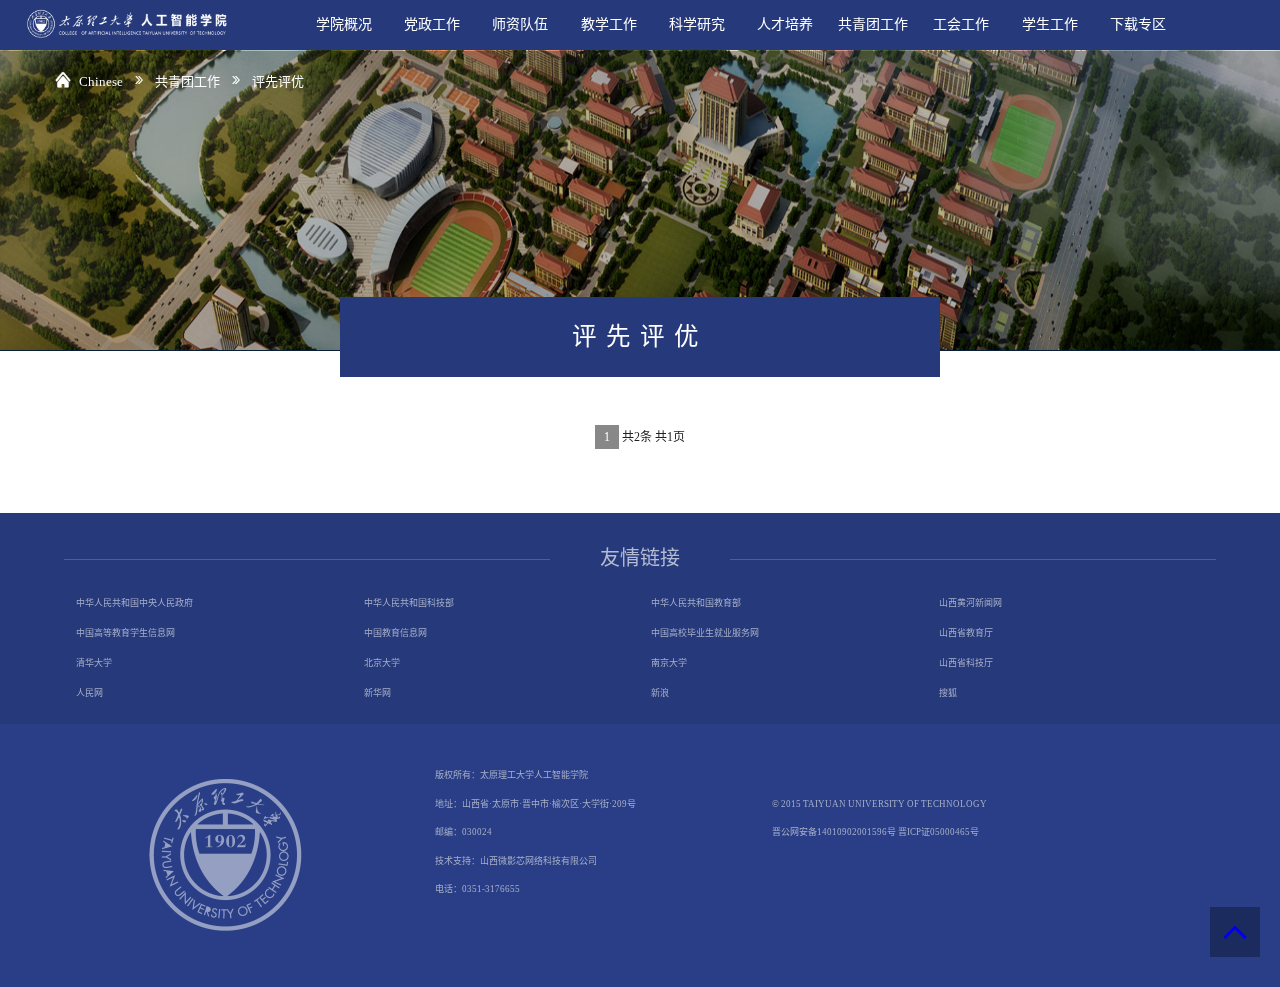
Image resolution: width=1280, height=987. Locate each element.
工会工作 (961, 24)
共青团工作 (873, 24)
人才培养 (785, 24)
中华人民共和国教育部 (696, 603)
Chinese (102, 81)
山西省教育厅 (966, 633)
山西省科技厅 (966, 663)
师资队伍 (520, 24)
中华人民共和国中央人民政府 (134, 603)
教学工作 (609, 24)
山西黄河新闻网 (970, 603)
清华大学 (94, 663)
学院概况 (344, 24)
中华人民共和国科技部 (409, 603)
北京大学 (382, 663)
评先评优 (278, 81)
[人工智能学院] (120, 37)
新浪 (660, 693)
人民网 (89, 693)
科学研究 (697, 24)
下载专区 (1138, 24)
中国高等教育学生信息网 (125, 633)
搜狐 (948, 693)
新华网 (377, 693)
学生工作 (1050, 24)
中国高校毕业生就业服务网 (705, 633)
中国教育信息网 (395, 633)
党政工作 (432, 24)
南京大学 (669, 663)
